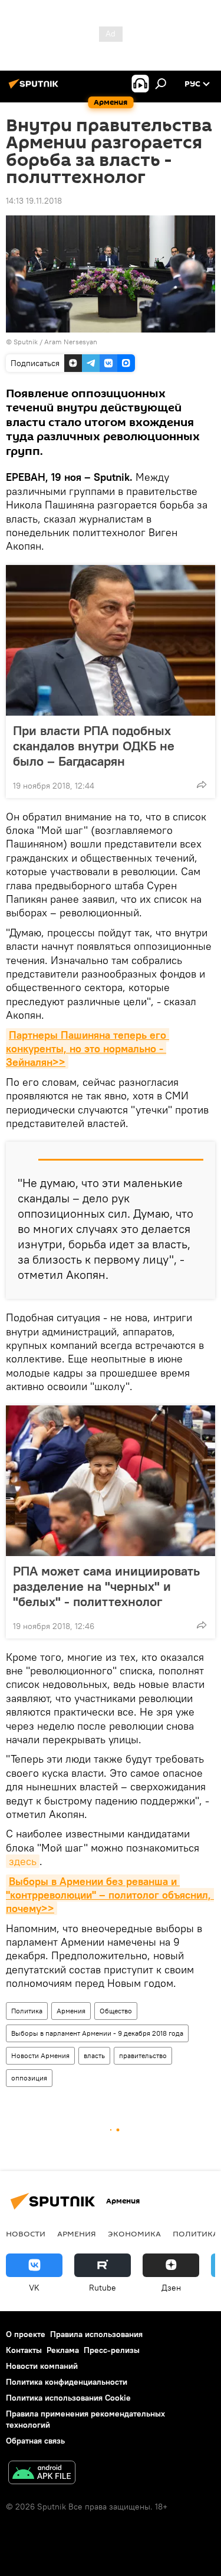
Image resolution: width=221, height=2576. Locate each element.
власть (94, 2055)
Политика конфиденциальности (67, 2382)
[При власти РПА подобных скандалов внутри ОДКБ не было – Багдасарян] (111, 640)
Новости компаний (42, 2366)
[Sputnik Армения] (35, 88)
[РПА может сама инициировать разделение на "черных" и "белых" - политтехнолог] (111, 1481)
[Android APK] (42, 2474)
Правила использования (96, 2334)
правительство (143, 2055)
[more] (202, 785)
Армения (71, 2011)
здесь (23, 1861)
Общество (116, 2011)
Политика (27, 2011)
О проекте (26, 2334)
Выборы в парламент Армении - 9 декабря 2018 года (97, 2033)
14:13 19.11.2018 (34, 201)
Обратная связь (35, 2441)
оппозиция (29, 2078)
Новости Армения (40, 2055)
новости (26, 2233)
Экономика (134, 2233)
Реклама (63, 2350)
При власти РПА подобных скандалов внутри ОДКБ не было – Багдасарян (94, 746)
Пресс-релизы (112, 2350)
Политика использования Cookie (68, 2398)
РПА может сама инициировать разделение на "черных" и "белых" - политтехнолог (106, 1586)
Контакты (24, 2350)
